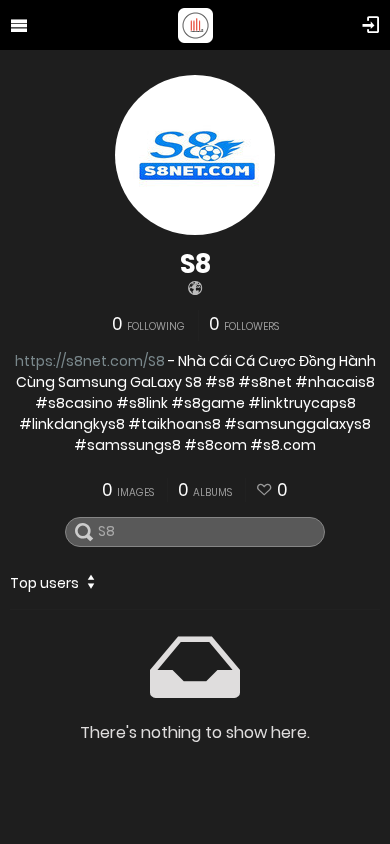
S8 (195, 264)
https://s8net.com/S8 (90, 361)
